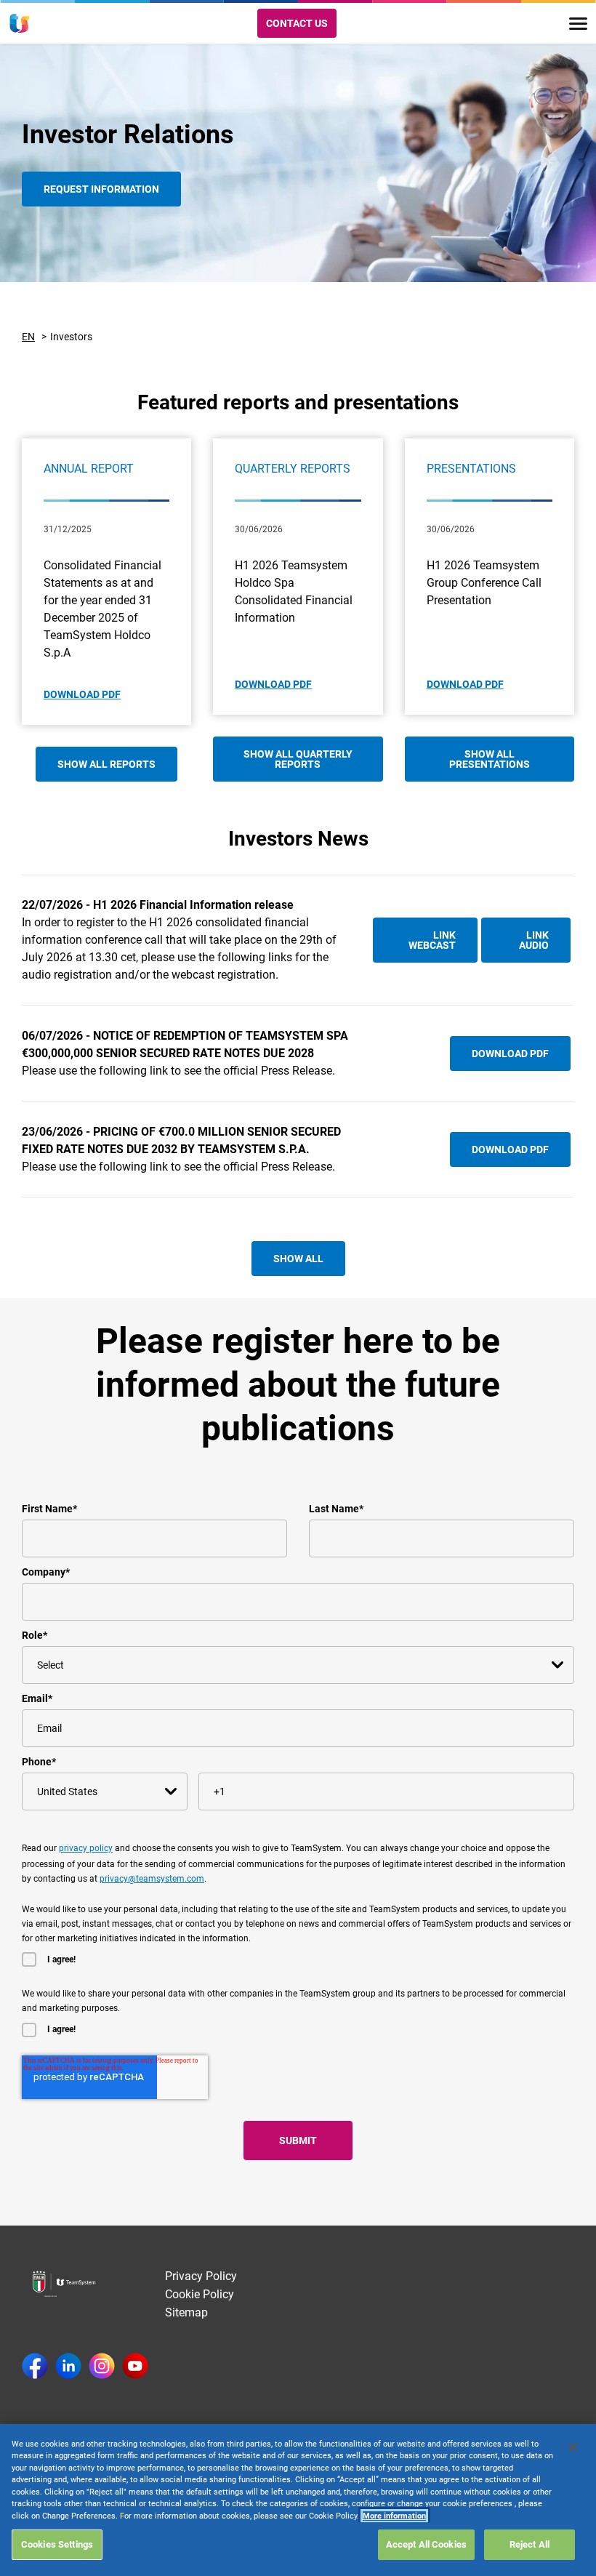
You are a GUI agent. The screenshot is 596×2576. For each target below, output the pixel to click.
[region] (298, 2500)
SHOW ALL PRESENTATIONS (490, 759)
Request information (101, 189)
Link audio (534, 940)
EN (28, 337)
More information (394, 2516)
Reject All (529, 2544)
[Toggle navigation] (578, 24)
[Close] (573, 2447)
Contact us (297, 23)
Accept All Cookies (426, 2544)
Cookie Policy (200, 2294)
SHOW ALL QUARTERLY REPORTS (298, 759)
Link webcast (432, 940)
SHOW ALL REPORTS (106, 764)
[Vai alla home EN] (20, 23)
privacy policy (86, 1848)
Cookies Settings (57, 2544)
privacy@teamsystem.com (152, 1879)
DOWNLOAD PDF (82, 694)
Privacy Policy (201, 2276)
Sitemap (186, 2312)
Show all (298, 1259)
